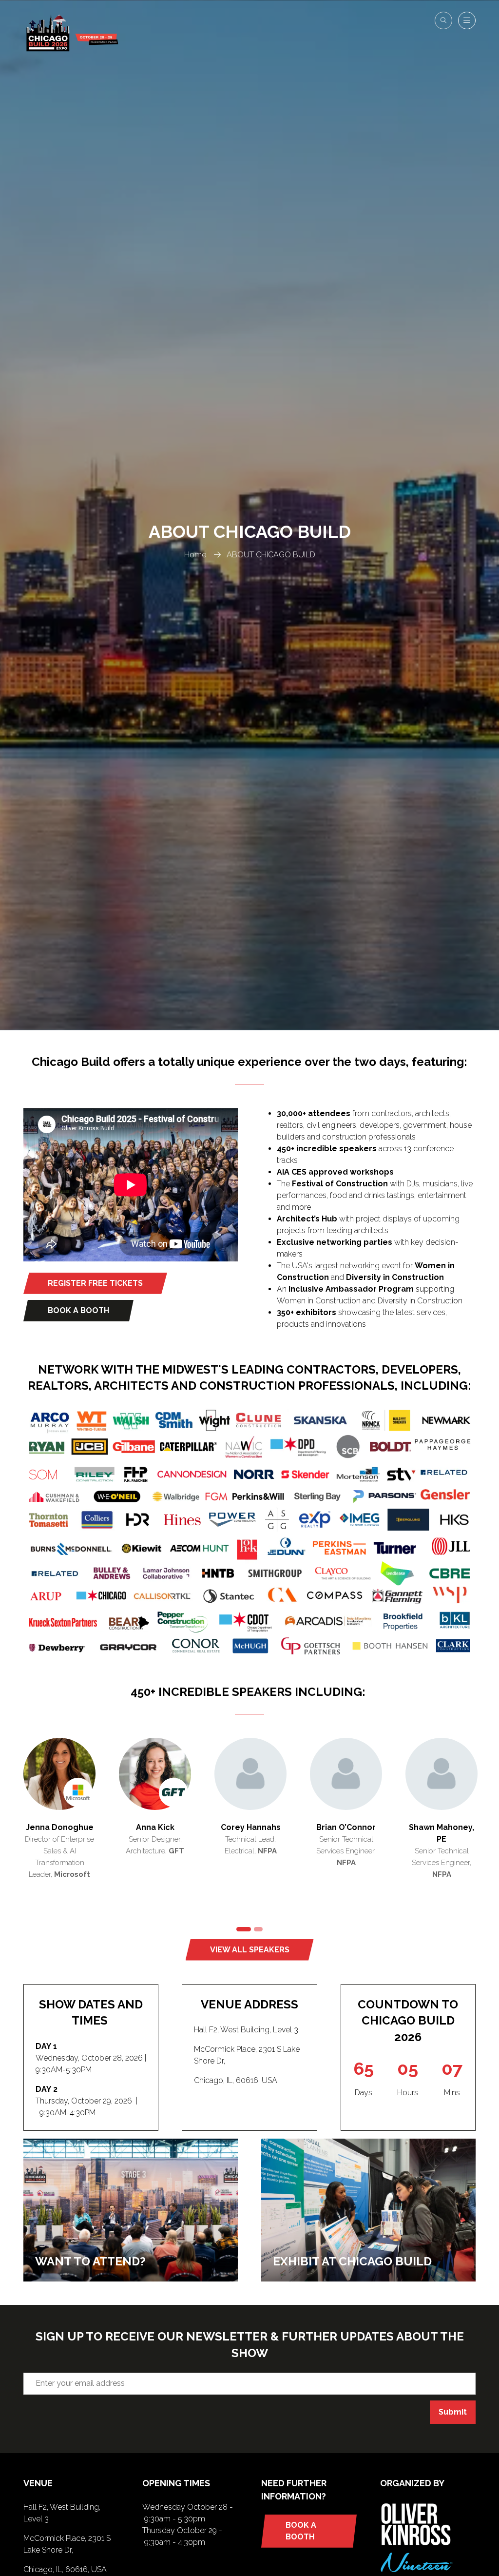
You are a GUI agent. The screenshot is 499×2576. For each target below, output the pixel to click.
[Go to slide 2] (258, 1929)
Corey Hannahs (251, 1827)
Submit (453, 2412)
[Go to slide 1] (244, 1929)
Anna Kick (155, 1827)
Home (195, 555)
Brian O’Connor (346, 1827)
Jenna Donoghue (60, 1827)
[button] (443, 20)
